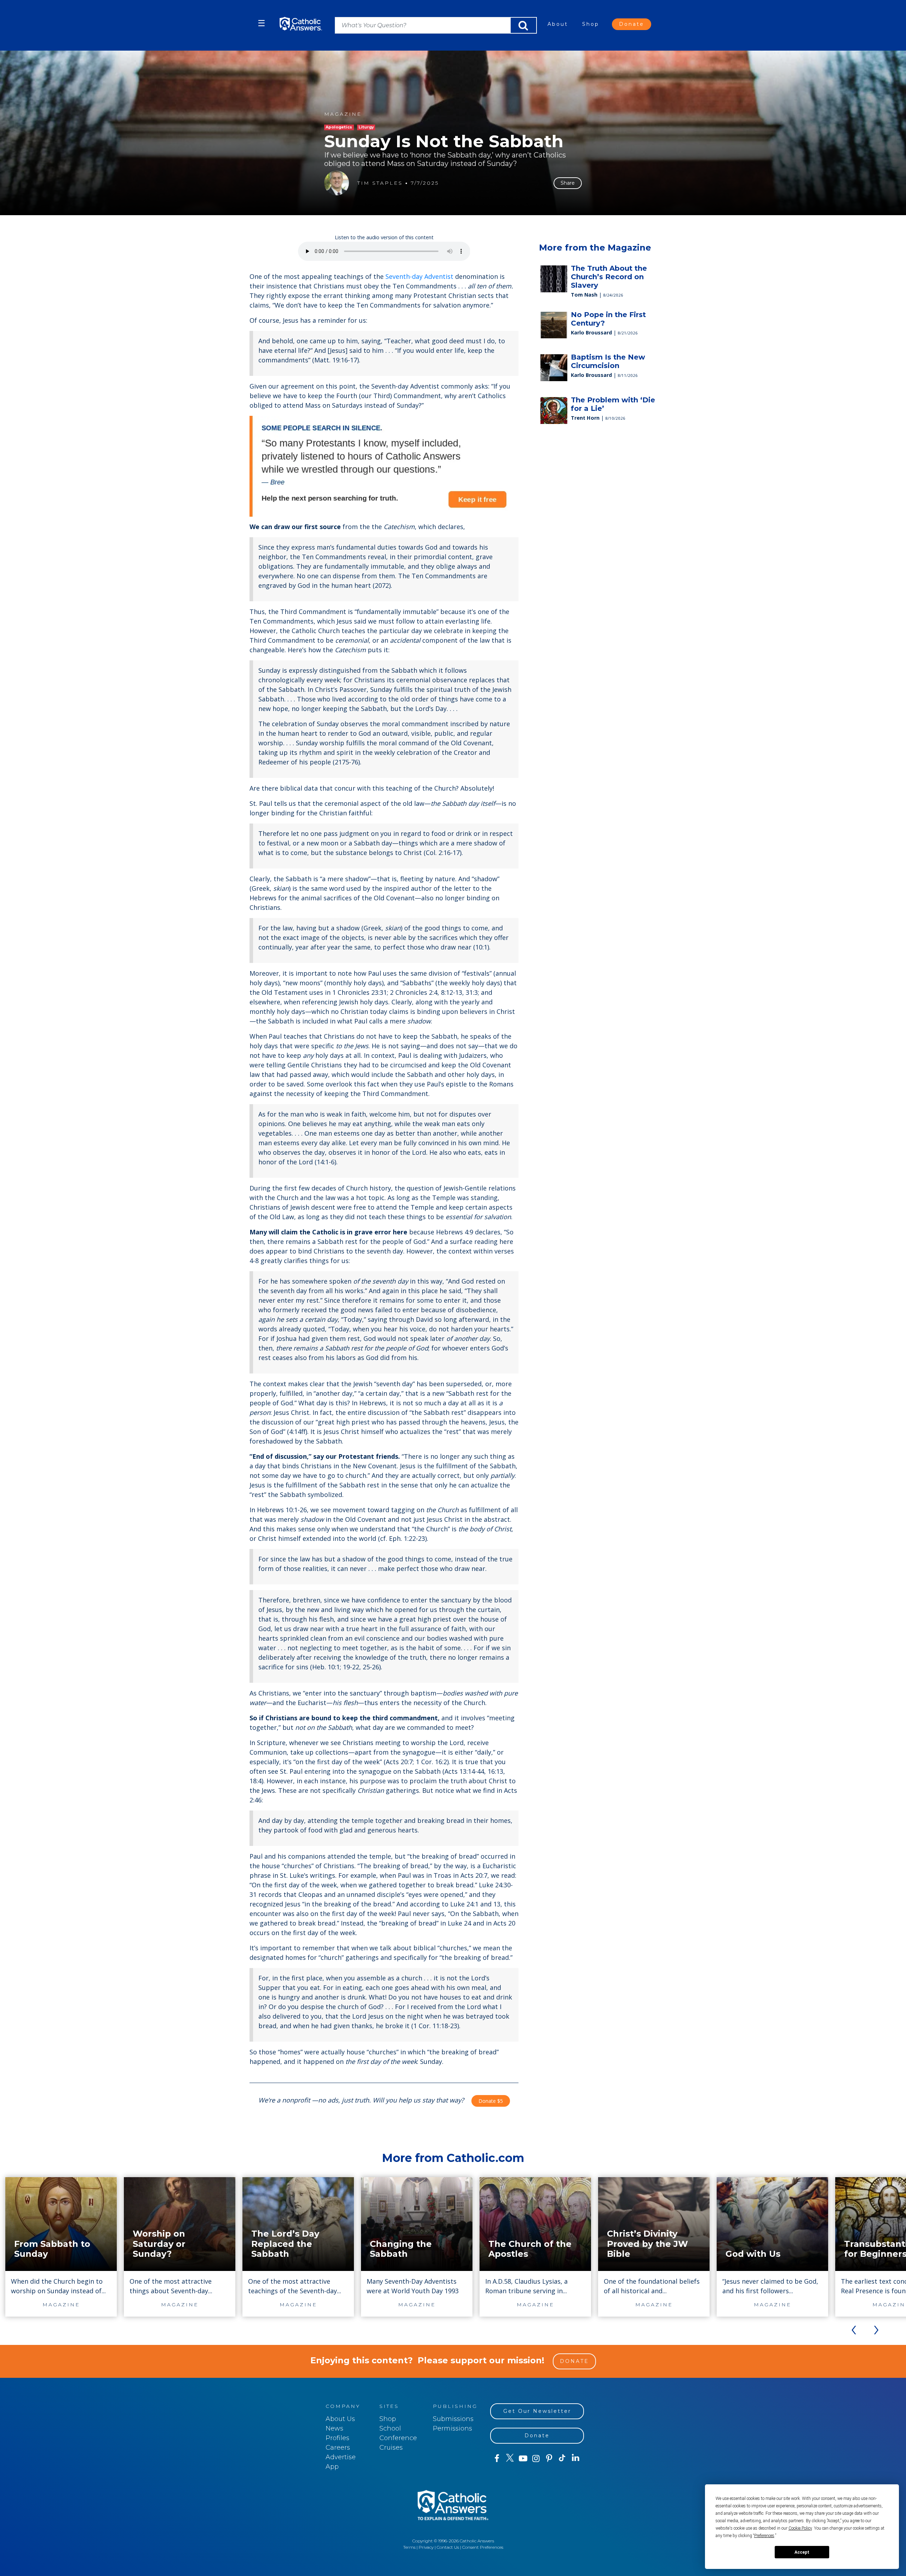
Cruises (391, 2448)
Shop (591, 24)
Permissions (452, 2428)
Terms (409, 2547)
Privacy (426, 2547)
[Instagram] (536, 2459)
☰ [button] (262, 23)
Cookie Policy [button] (800, 2528)
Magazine (343, 114)
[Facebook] (497, 2459)
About (558, 24)
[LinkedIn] (576, 2458)
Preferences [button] (764, 2536)
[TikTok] (562, 2459)
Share (568, 183)
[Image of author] (337, 183)
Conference (398, 2438)
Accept (802, 2552)
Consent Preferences (483, 2547)
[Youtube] (523, 2459)
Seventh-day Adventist (419, 276)
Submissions (453, 2419)
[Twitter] (510, 2459)
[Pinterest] (549, 2459)
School (390, 2428)
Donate (632, 24)
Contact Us (448, 2547)
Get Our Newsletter (537, 2411)
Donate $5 (491, 2101)
